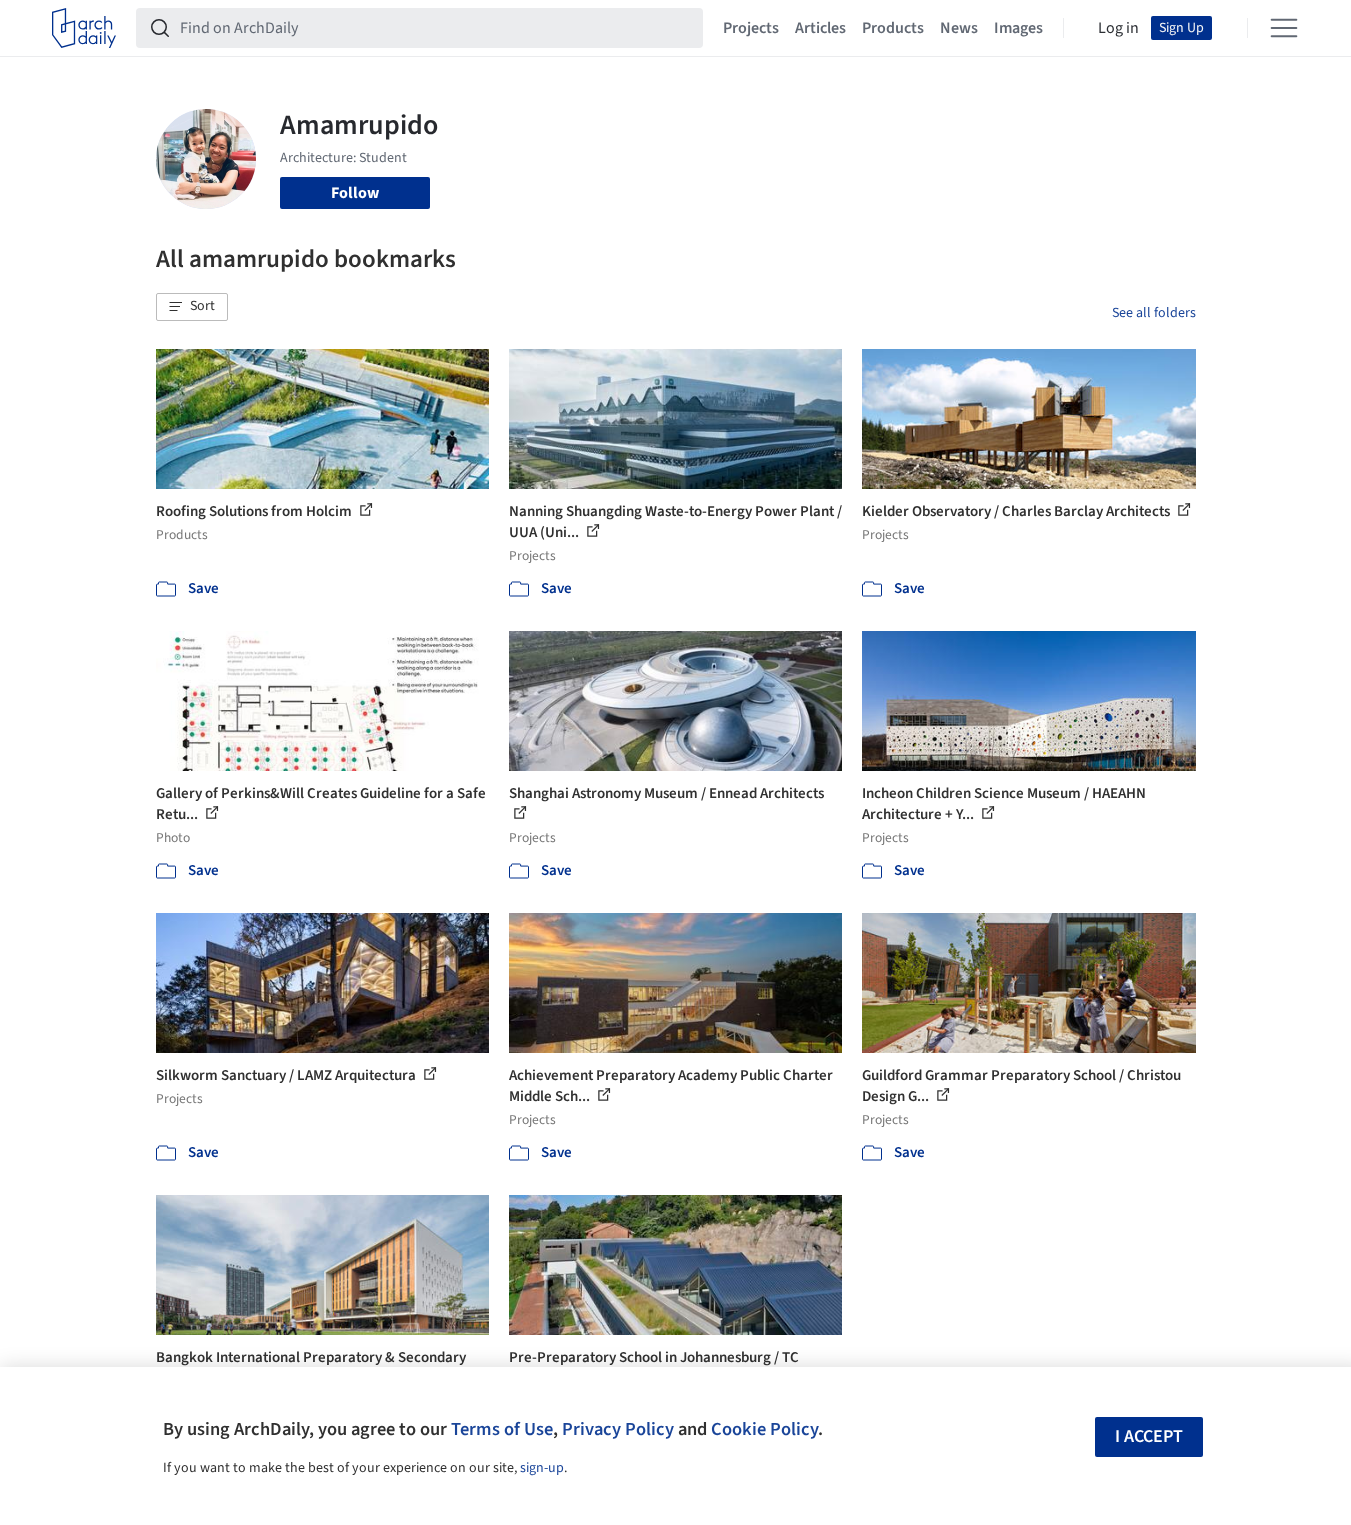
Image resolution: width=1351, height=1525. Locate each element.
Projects (751, 28)
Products (893, 28)
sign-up (542, 1468)
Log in (1118, 28)
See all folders (1154, 313)
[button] (192, 307)
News (959, 28)
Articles (820, 28)
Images (1018, 28)
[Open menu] (1284, 28)
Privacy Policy (618, 1429)
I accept (1149, 1436)
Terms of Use (502, 1429)
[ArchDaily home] (84, 28)
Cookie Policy (764, 1429)
